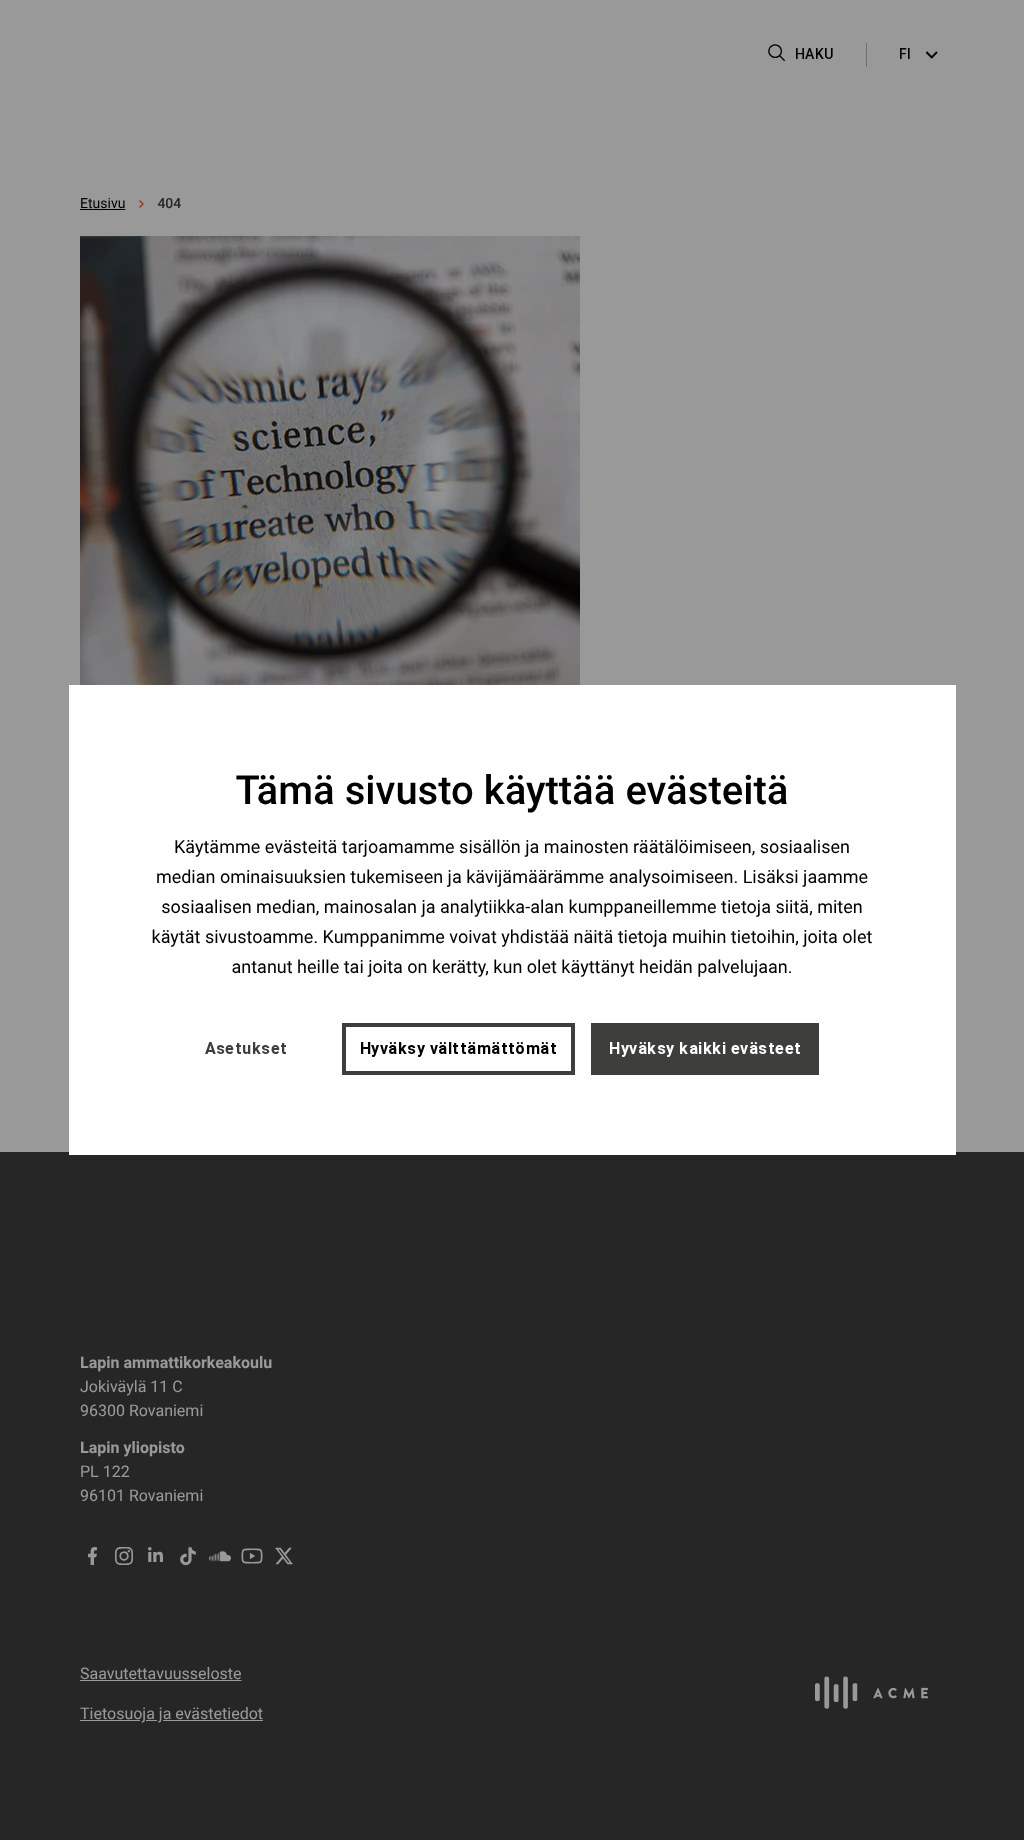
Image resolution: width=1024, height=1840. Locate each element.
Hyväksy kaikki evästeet (705, 1048)
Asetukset (246, 1048)
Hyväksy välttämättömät (459, 1048)
